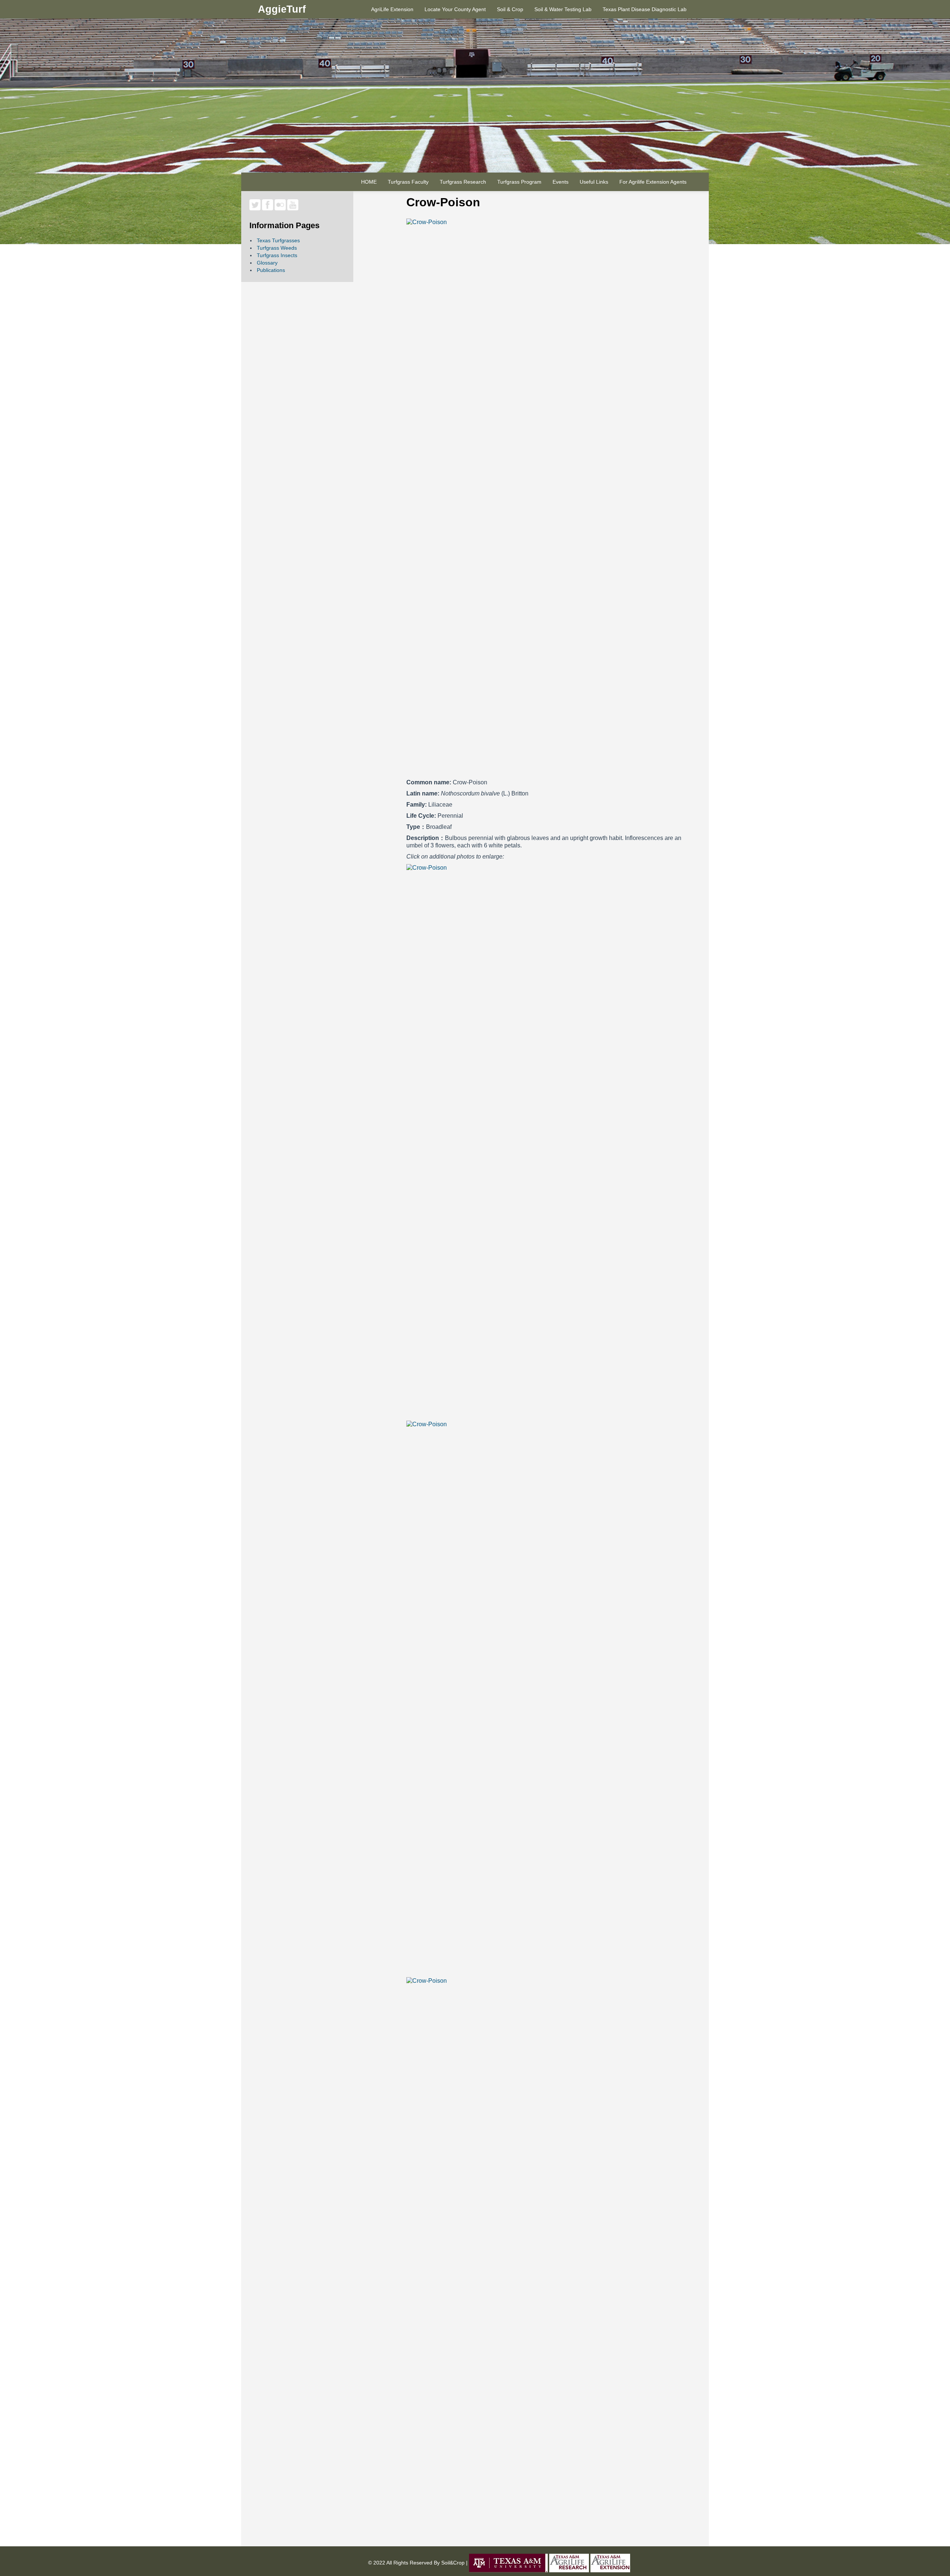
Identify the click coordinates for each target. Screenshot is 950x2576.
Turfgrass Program (519, 182)
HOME (369, 182)
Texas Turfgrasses (278, 240)
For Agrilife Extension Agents (653, 182)
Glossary (267, 263)
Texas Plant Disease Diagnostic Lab (645, 9)
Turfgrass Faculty (408, 182)
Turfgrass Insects (277, 255)
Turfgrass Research (463, 182)
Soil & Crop (510, 9)
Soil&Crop (452, 2563)
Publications (271, 270)
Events (561, 182)
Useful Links (594, 182)
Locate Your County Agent (455, 9)
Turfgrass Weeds (277, 248)
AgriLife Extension (392, 9)
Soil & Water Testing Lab (563, 9)
